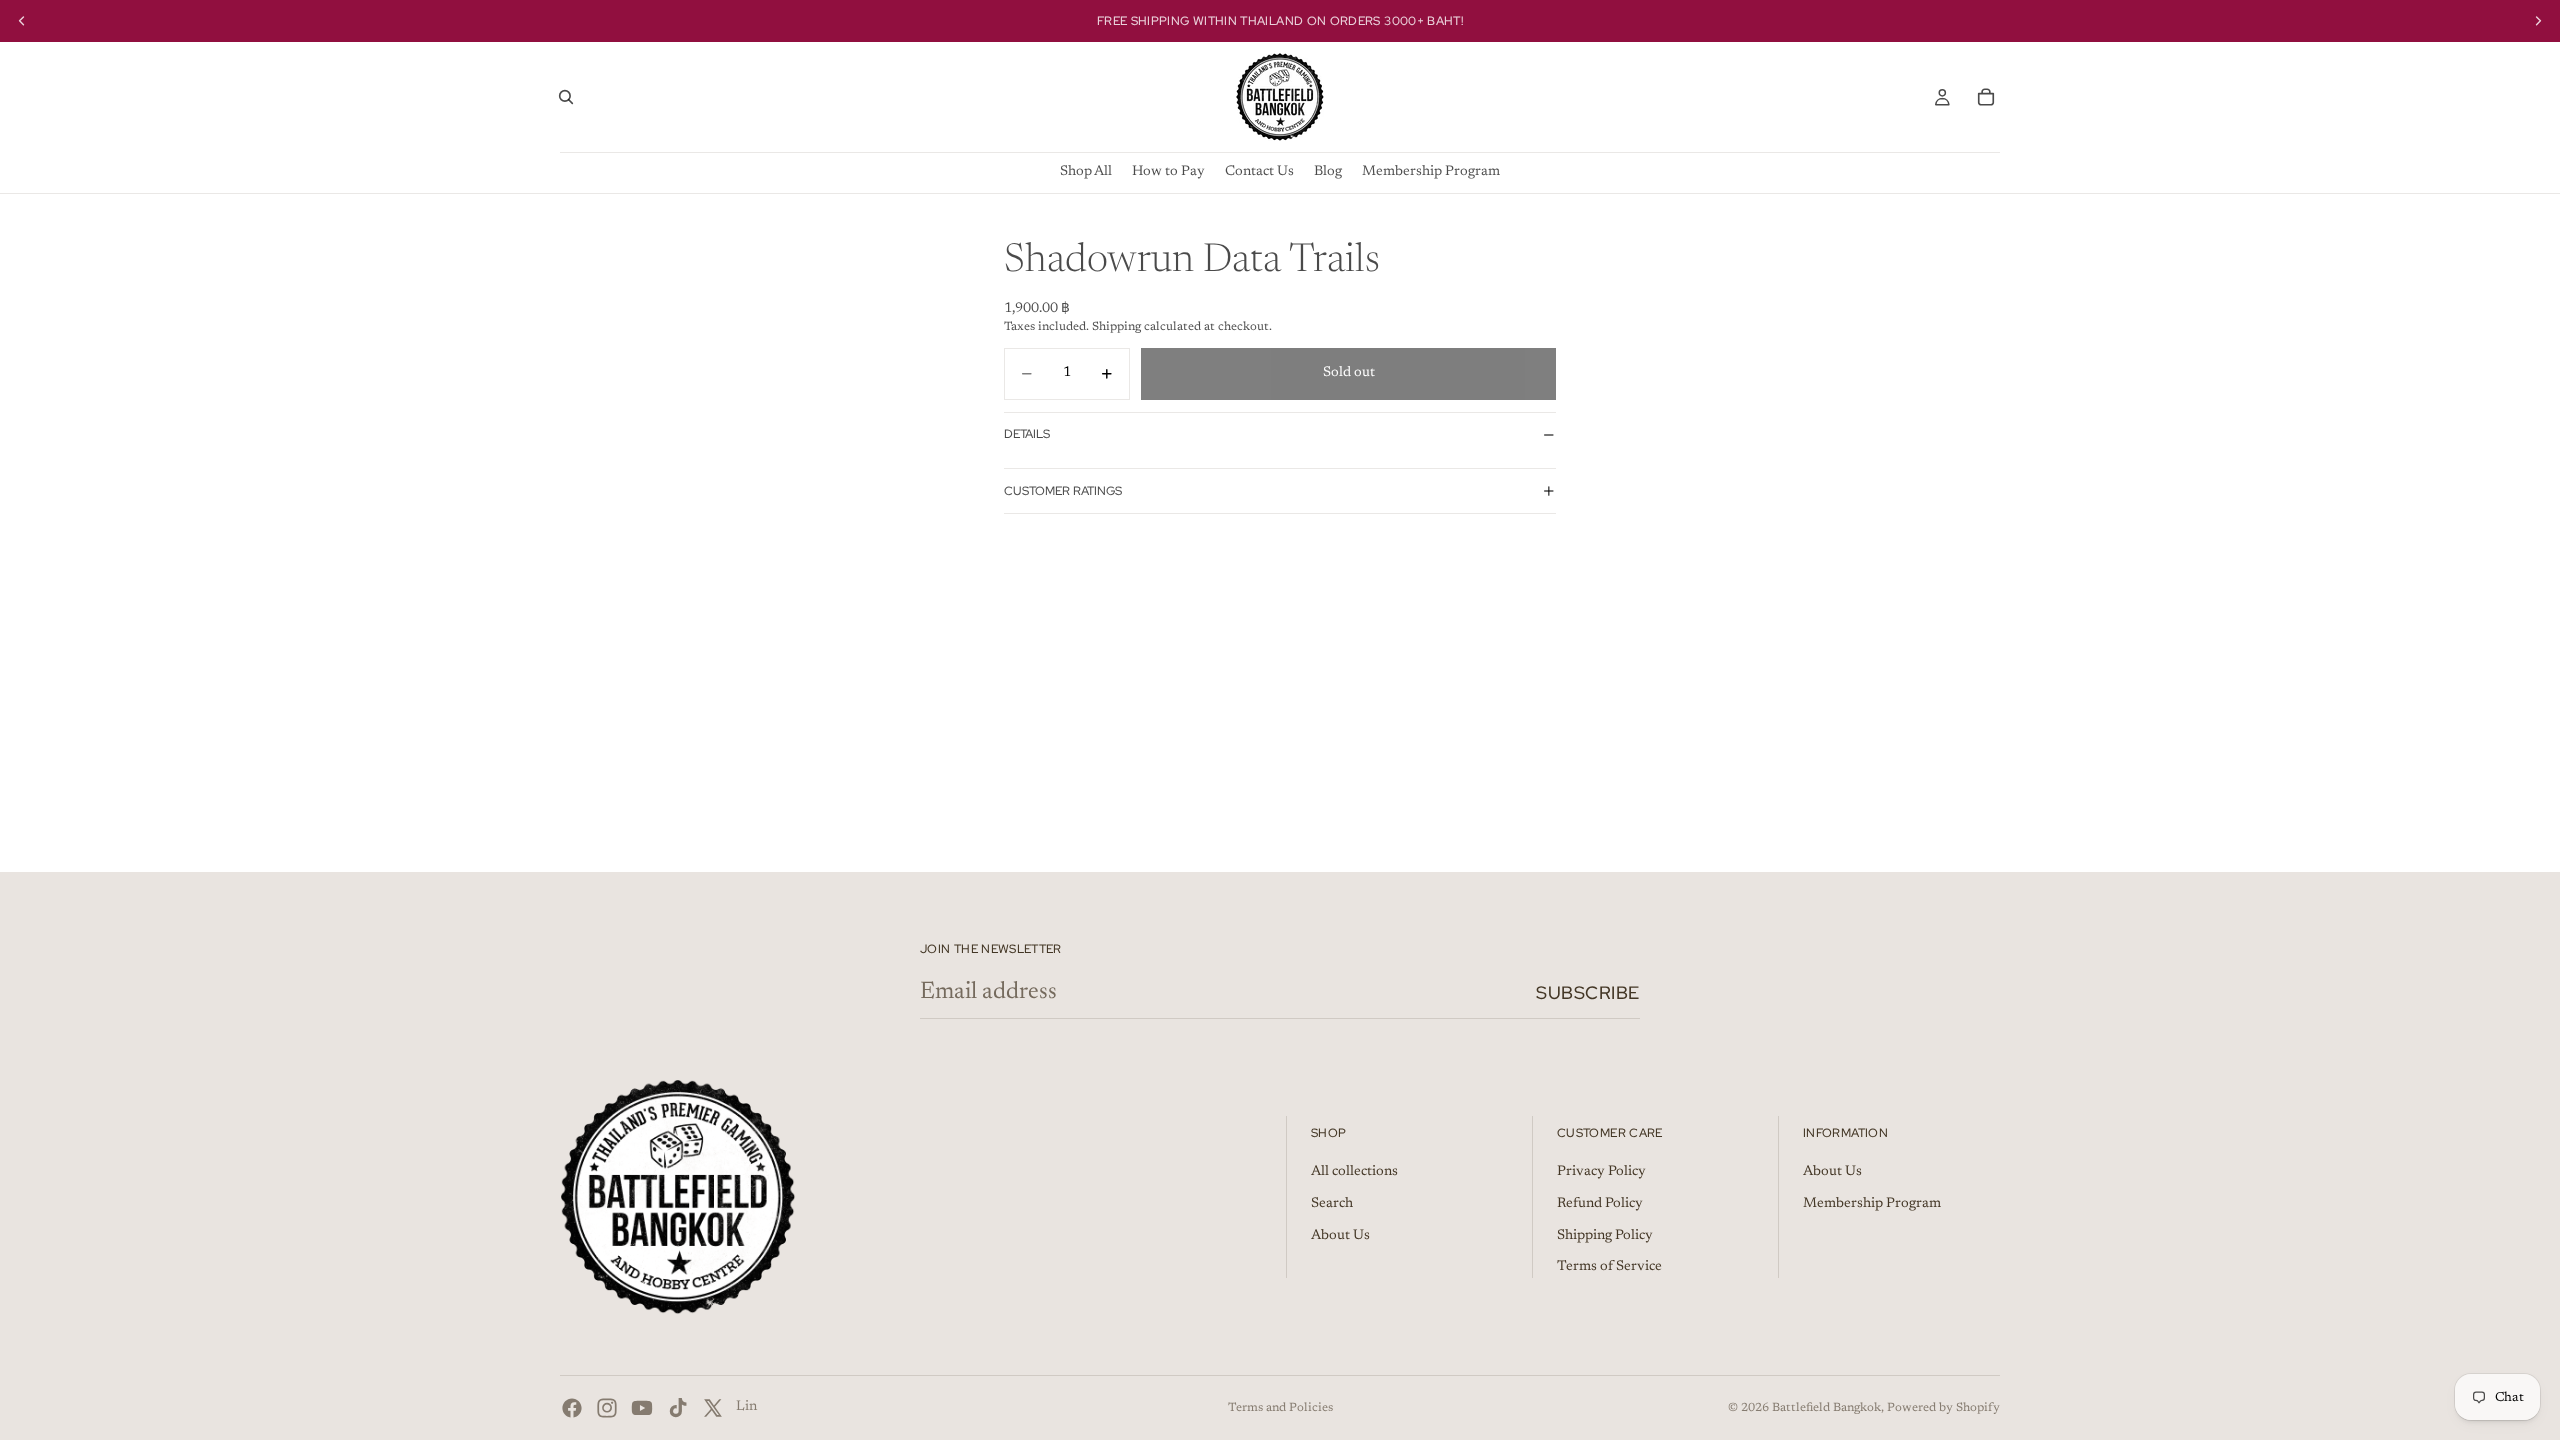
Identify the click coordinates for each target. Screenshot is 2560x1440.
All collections (1354, 1173)
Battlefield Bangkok (1826, 1408)
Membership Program (1872, 1204)
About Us (1340, 1236)
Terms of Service (1609, 1268)
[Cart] (1986, 97)
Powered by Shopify (1943, 1408)
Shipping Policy (1605, 1236)
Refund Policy (1600, 1204)
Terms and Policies (1280, 1408)
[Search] (566, 97)
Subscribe (1588, 992)
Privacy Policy (1601, 1173)
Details (1027, 434)
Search (1332, 1204)
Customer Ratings (1063, 491)
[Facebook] (572, 1408)
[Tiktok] (678, 1408)
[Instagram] (607, 1408)
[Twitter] (713, 1408)
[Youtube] (642, 1408)
